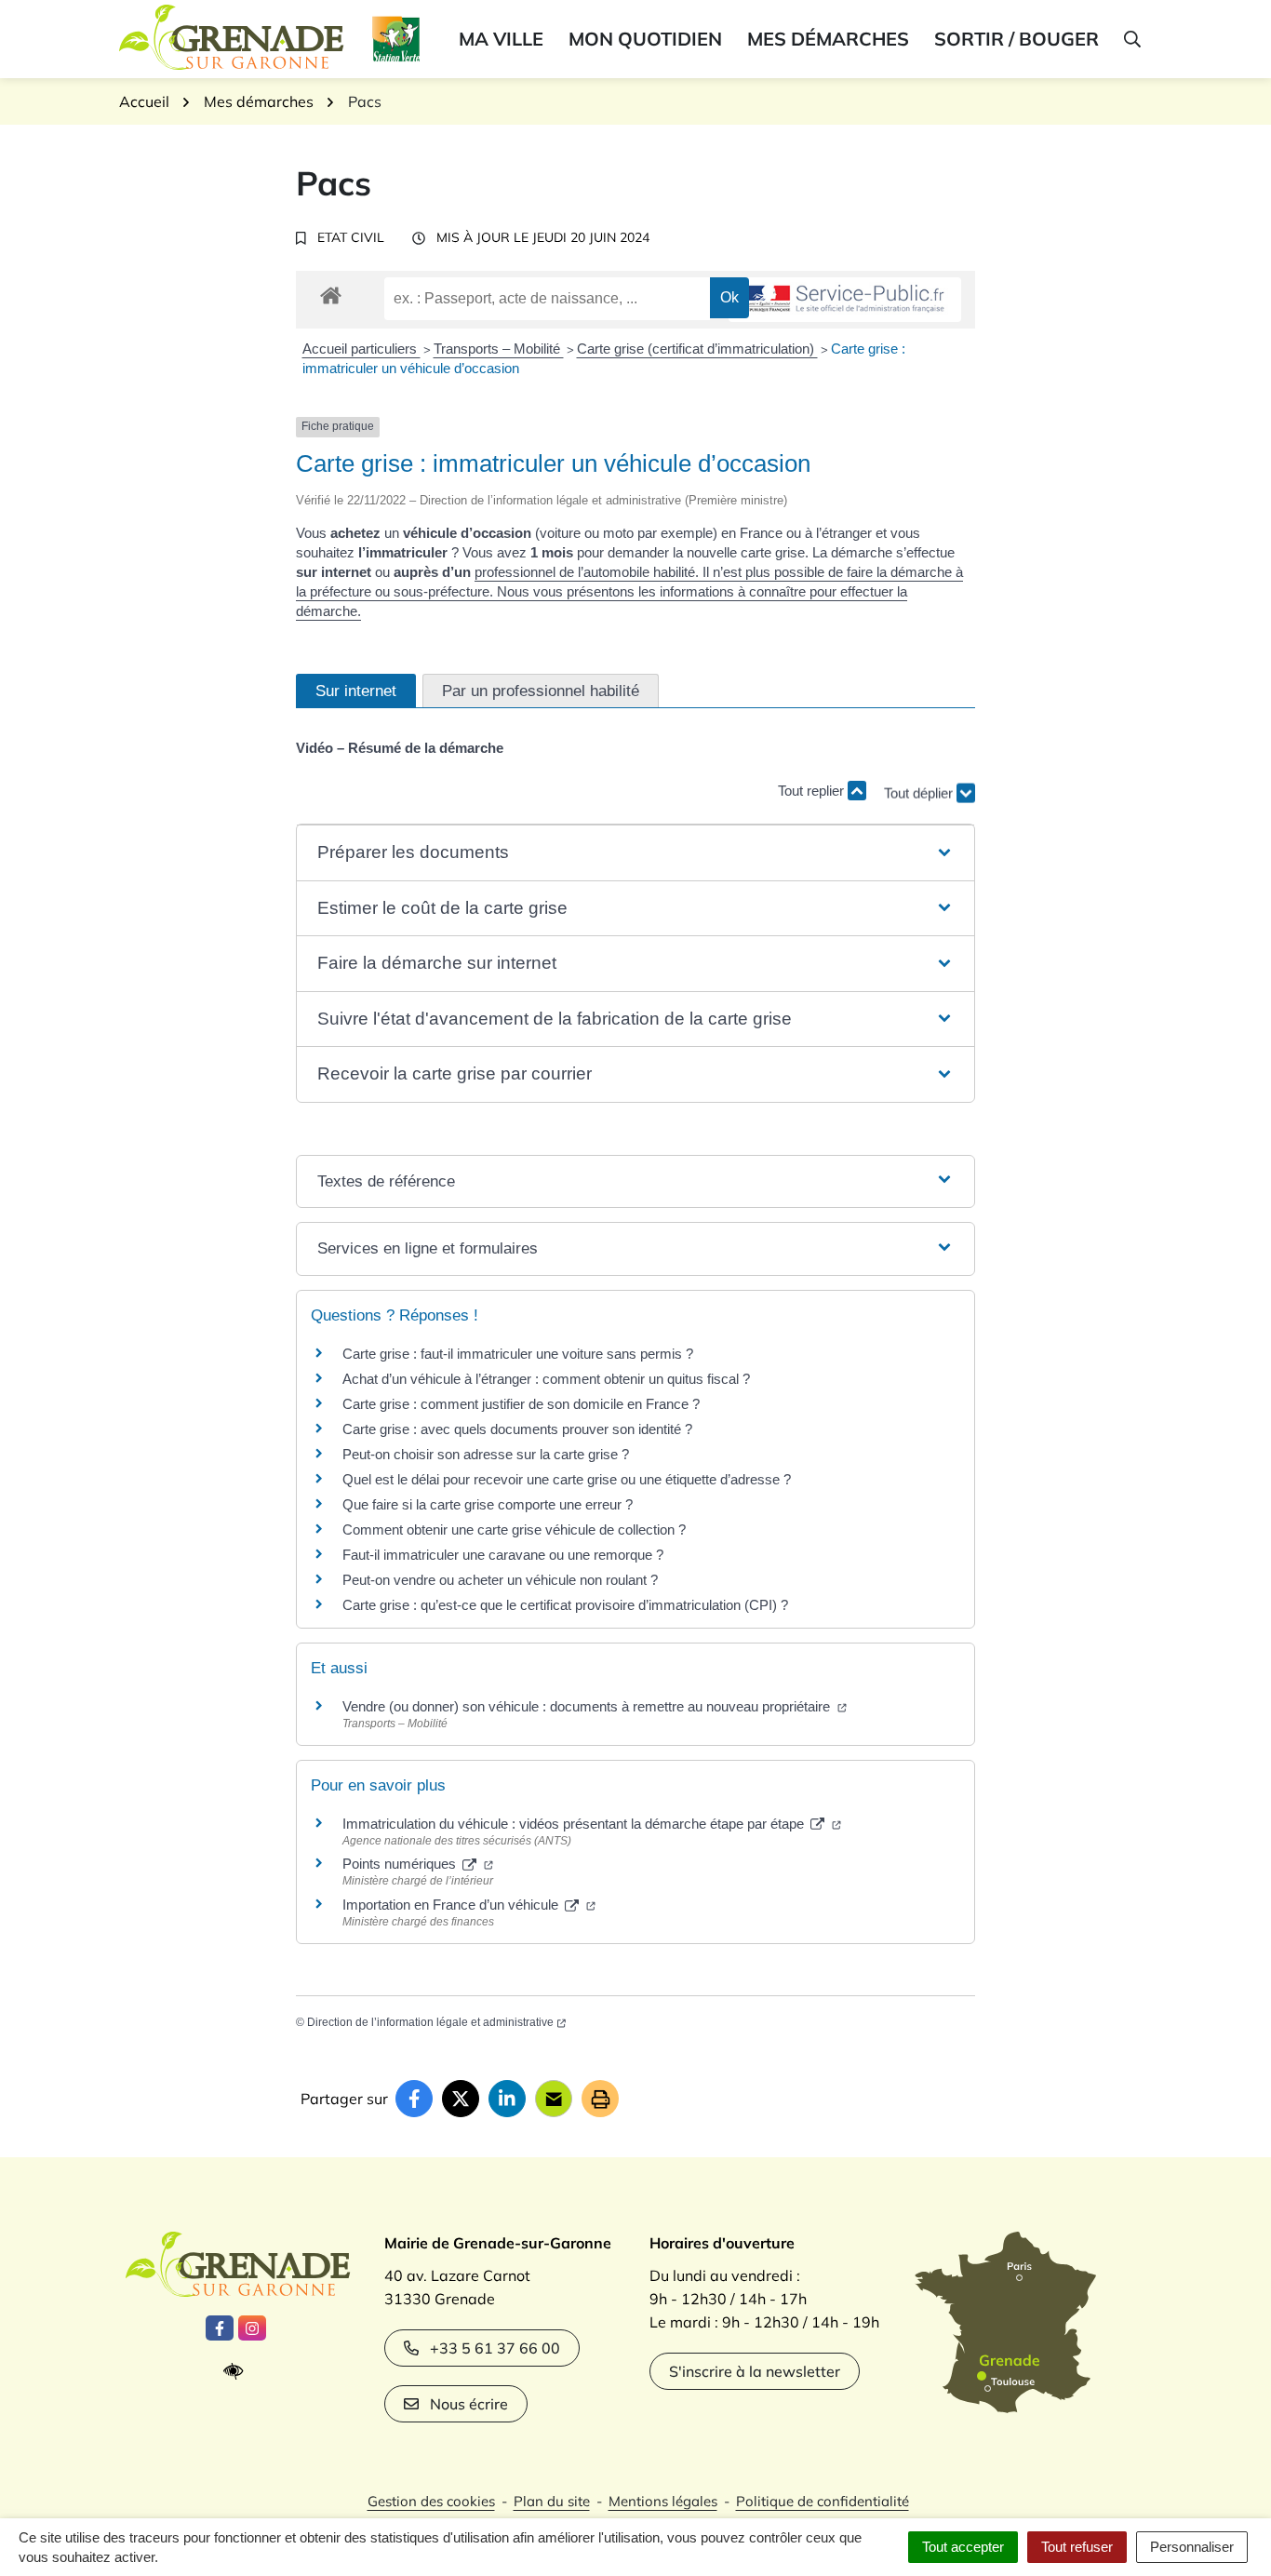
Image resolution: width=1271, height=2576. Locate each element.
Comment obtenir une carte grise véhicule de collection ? (514, 1529)
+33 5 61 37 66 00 (495, 2348)
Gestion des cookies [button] (431, 2501)
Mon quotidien (645, 39)
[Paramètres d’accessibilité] (238, 2372)
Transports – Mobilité (499, 349)
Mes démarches (828, 39)
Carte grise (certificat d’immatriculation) (697, 349)
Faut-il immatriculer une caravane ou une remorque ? (503, 1555)
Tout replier (813, 791)
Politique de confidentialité (823, 2501)
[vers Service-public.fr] (845, 300)
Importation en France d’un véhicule (452, 1905)
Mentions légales (663, 2501)
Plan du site (552, 2501)
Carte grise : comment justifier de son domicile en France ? (521, 1404)
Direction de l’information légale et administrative (430, 2022)
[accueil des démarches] (331, 292)
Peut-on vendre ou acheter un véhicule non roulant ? (500, 1580)
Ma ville (501, 39)
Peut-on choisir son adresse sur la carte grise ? (486, 1454)
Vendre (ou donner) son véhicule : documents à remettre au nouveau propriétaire (588, 1706)
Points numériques (401, 1864)
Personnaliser (1192, 2547)
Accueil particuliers (361, 349)
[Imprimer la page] (600, 2099)
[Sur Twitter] (461, 2099)
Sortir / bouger (1017, 39)
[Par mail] (554, 2099)
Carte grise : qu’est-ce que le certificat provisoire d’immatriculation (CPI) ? (565, 1605)
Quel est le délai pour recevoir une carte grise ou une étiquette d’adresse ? (567, 1479)
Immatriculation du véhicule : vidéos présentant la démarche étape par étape (575, 1824)
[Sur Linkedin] (507, 2099)
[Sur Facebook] (414, 2099)
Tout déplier (920, 785)
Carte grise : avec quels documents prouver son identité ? (519, 1429)
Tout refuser (1077, 2547)
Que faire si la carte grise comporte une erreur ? (488, 1504)
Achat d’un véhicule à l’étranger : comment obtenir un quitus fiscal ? (546, 1379)
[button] (1131, 39)
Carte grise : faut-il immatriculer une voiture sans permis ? (518, 1354)
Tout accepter (963, 2547)
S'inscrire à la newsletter (755, 2371)
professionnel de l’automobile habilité (585, 572)
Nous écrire (469, 2404)
